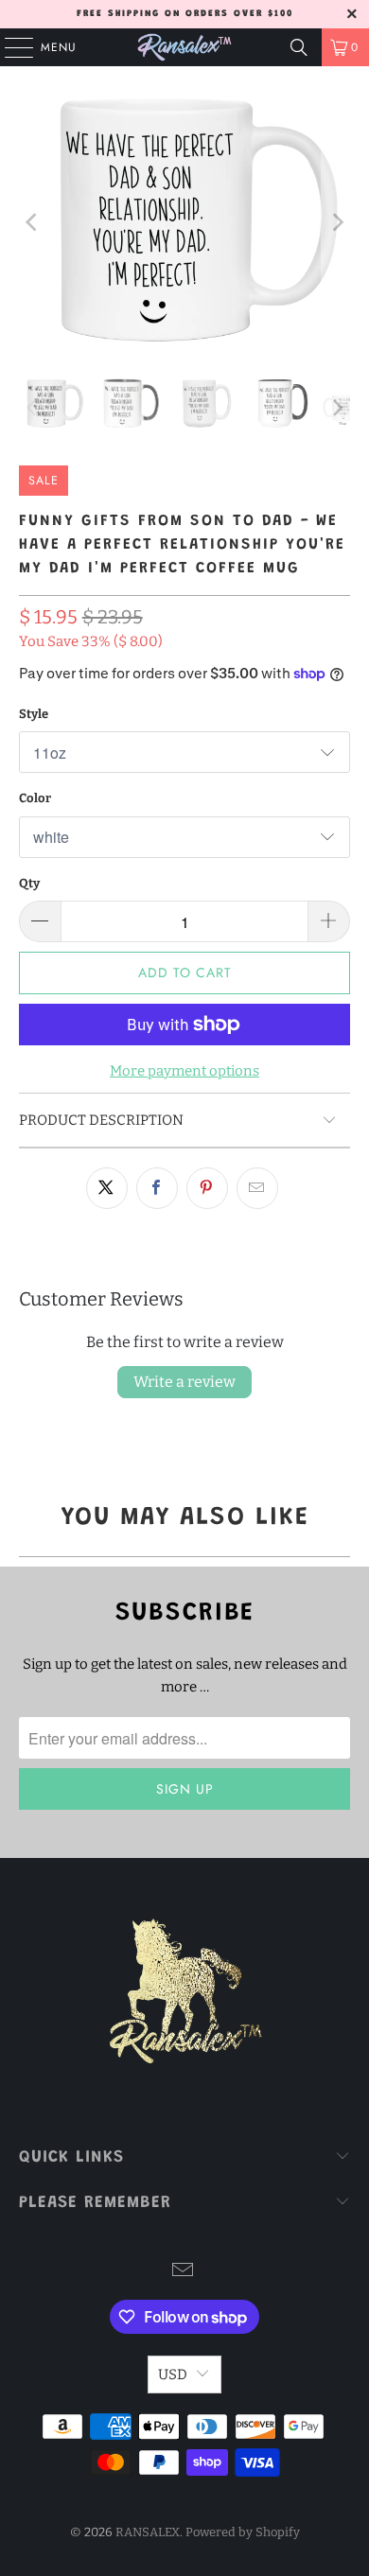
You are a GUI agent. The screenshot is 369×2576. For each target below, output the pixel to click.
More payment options (184, 1071)
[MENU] (9, 47)
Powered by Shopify (243, 2532)
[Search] (299, 47)
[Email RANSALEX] (184, 2272)
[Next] (336, 222)
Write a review (184, 1382)
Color (35, 798)
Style (34, 714)
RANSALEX (148, 2532)
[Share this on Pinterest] (207, 1188)
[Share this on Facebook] (157, 1188)
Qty (29, 883)
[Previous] (33, 222)
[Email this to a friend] (257, 1188)
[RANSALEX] (185, 47)
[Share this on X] (107, 1188)
